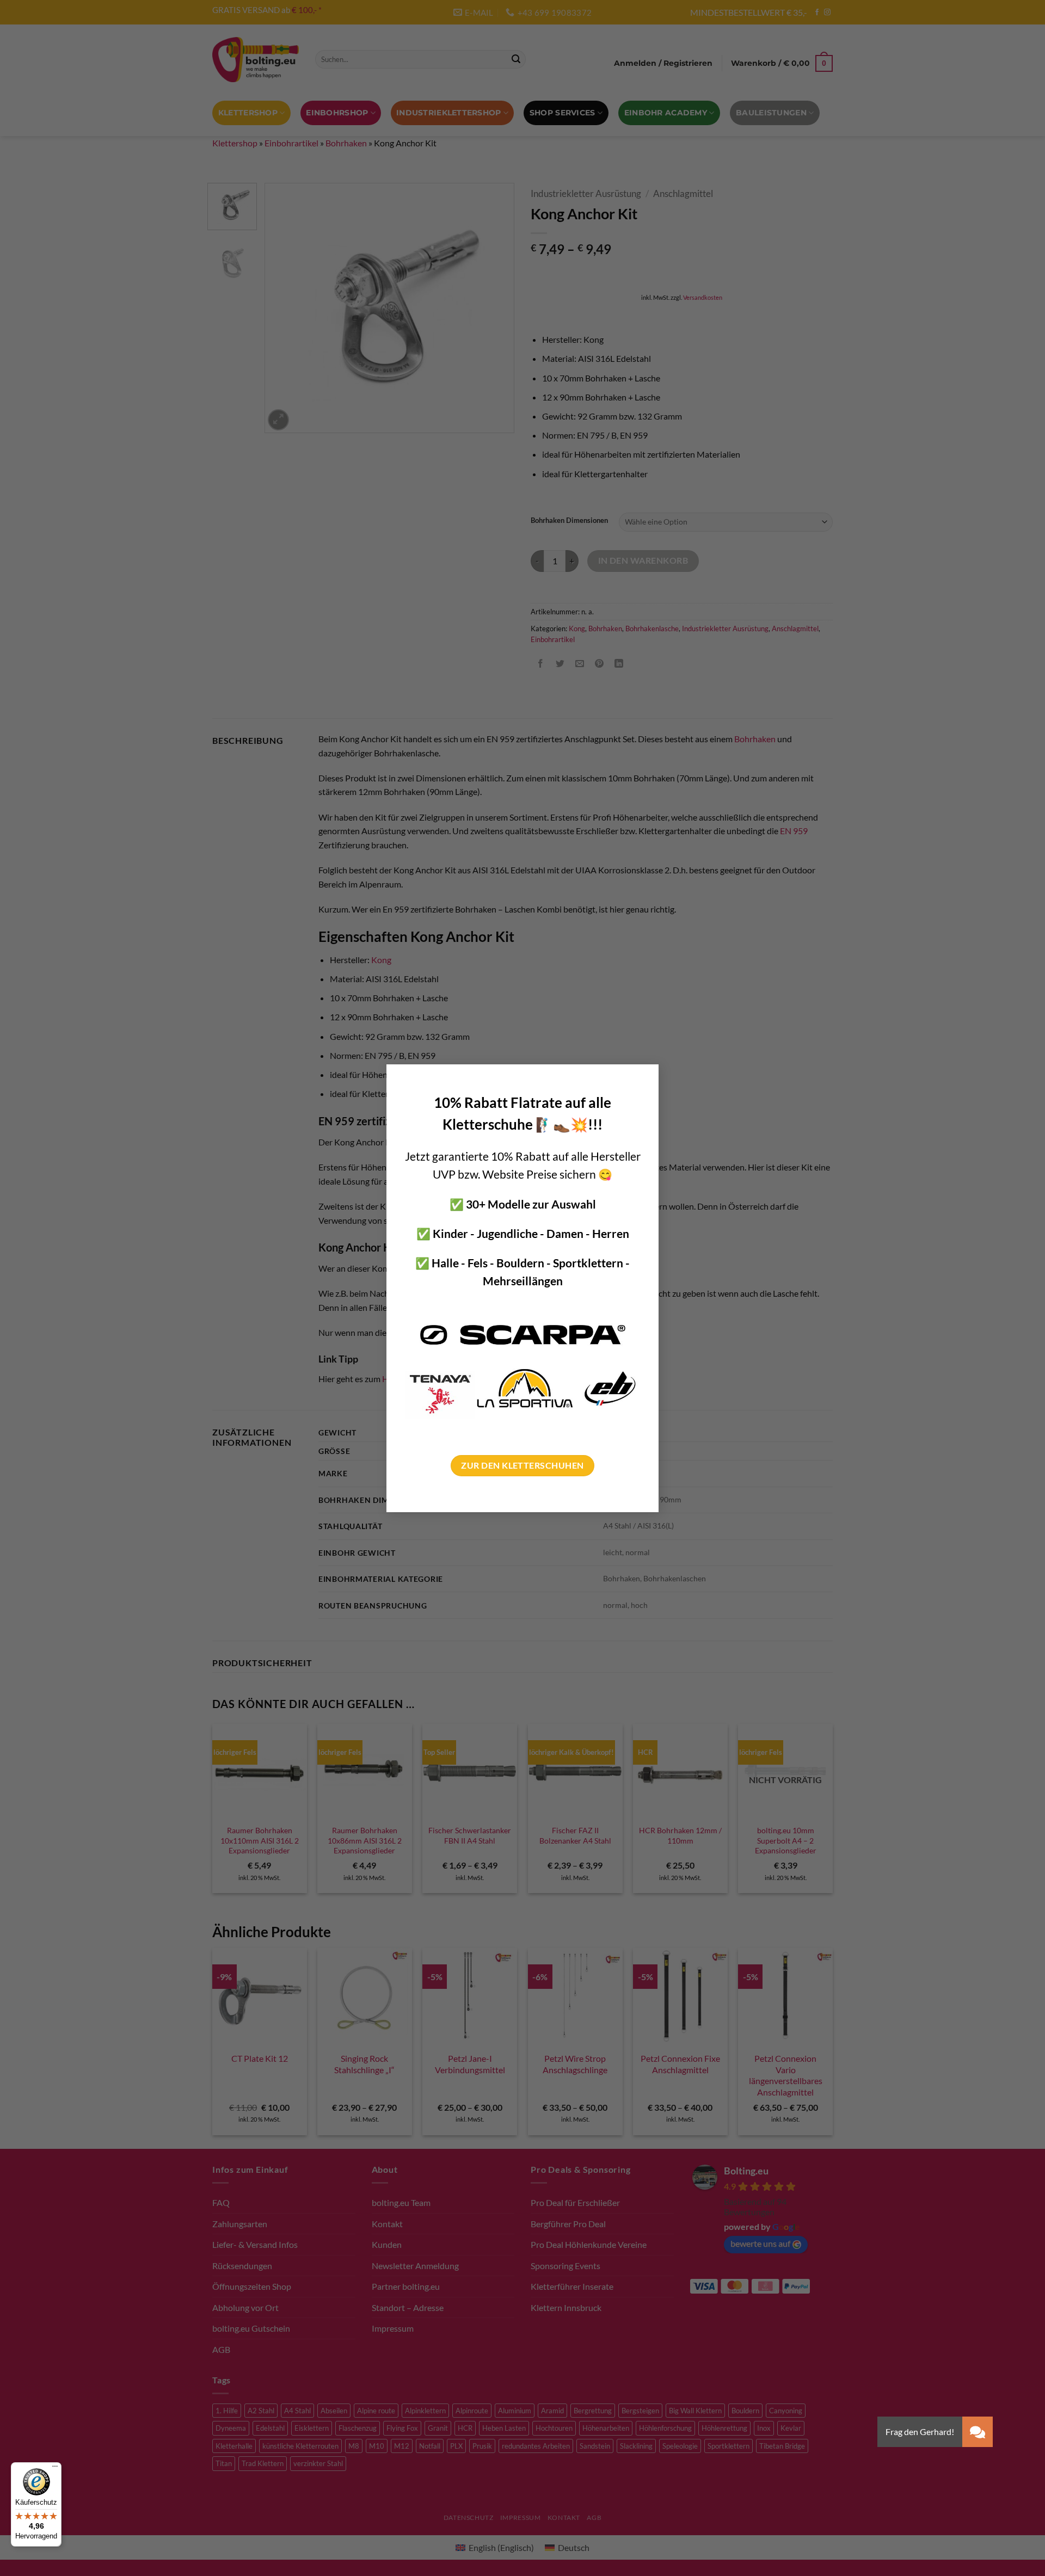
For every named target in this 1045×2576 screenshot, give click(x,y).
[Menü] (55, 2469)
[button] (978, 2432)
